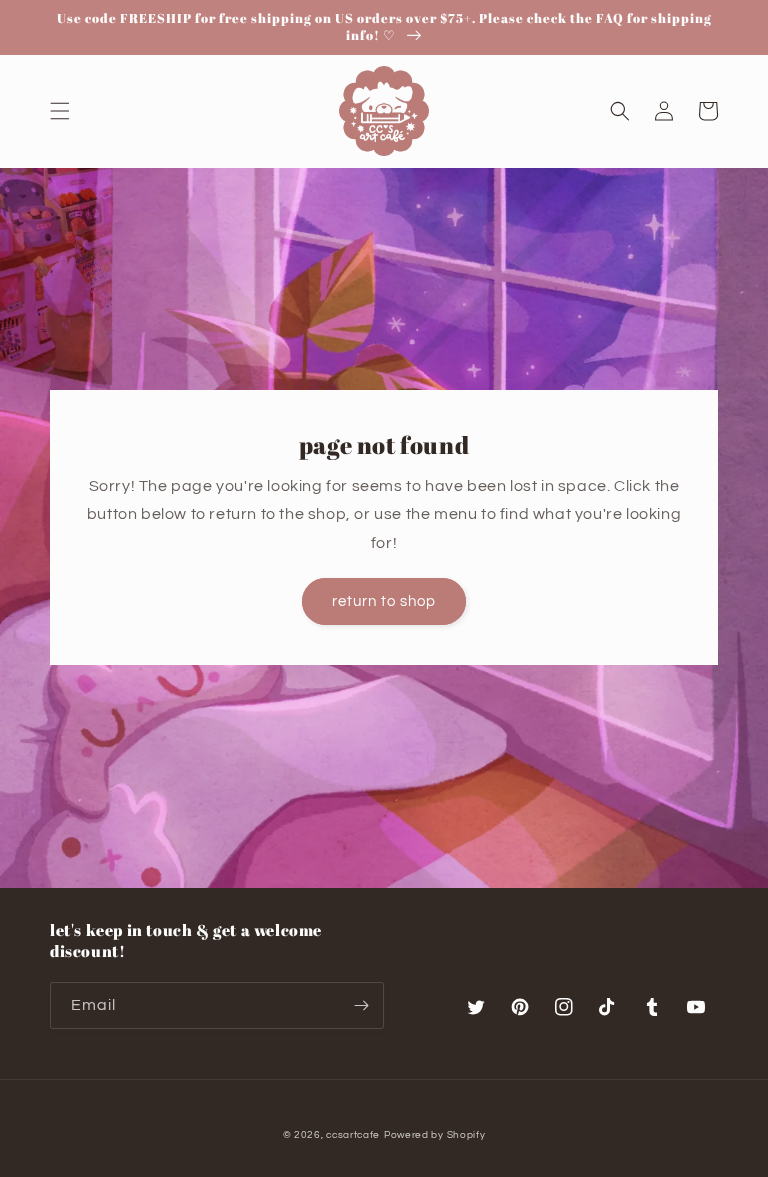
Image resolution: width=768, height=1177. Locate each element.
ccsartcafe (353, 1135)
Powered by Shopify (435, 1135)
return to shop (384, 601)
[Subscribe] (361, 1005)
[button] (60, 111)
